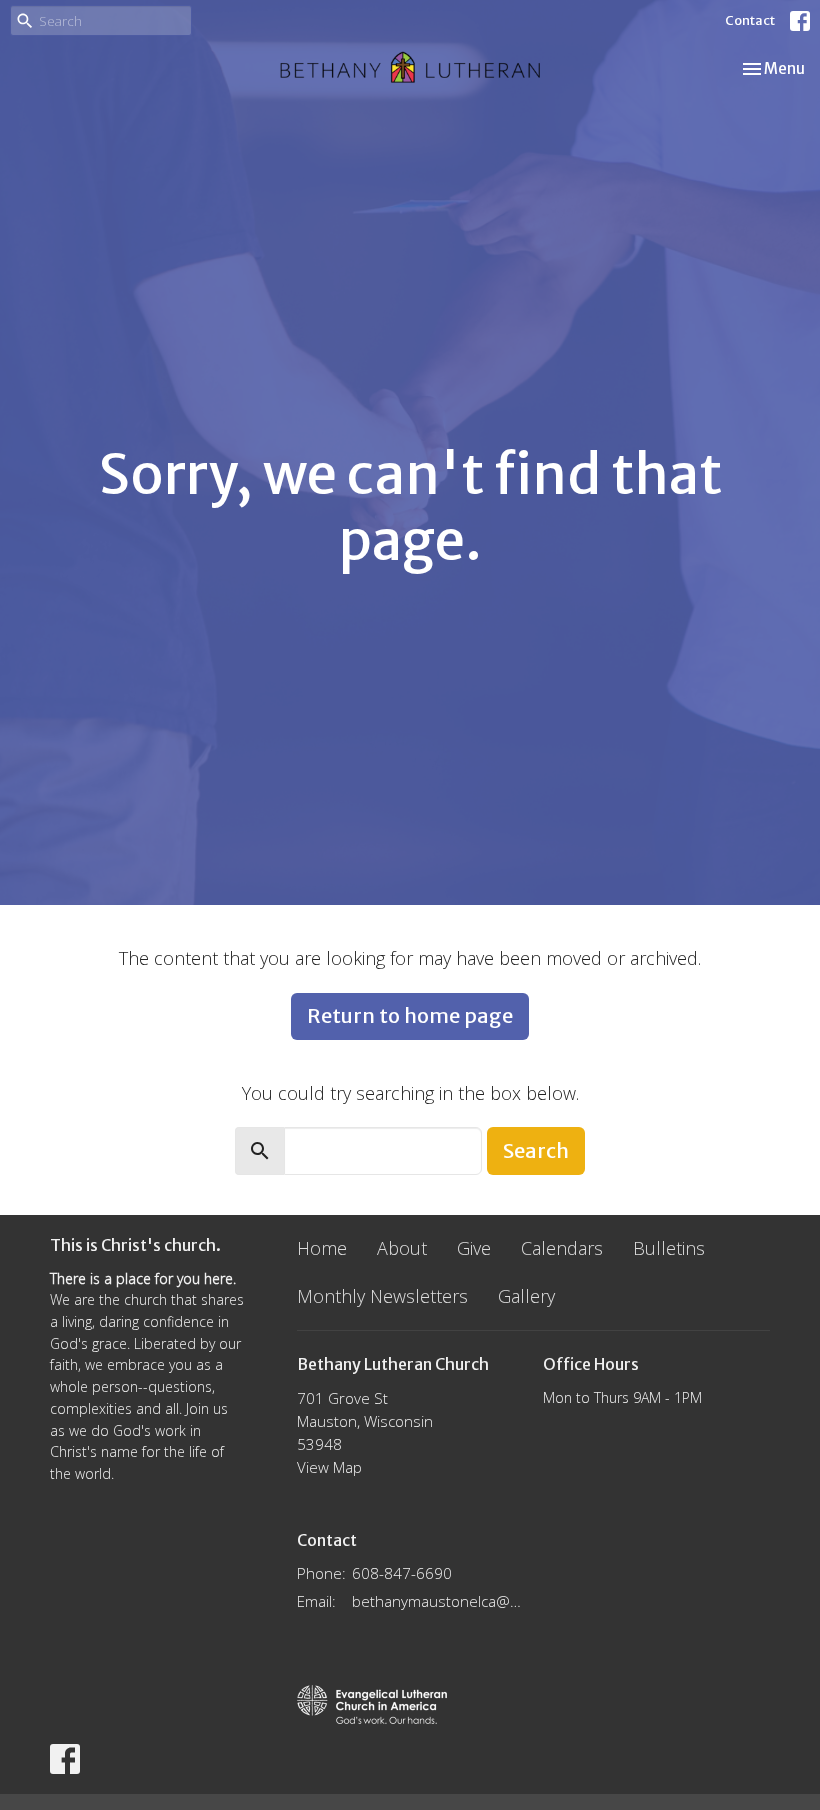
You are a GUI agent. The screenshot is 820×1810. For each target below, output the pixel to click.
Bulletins (669, 1248)
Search (536, 1150)
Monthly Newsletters (382, 1296)
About (402, 1248)
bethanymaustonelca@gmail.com (438, 1601)
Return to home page (410, 1015)
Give (474, 1248)
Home (322, 1248)
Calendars (562, 1248)
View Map (329, 1467)
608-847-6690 (402, 1573)
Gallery (526, 1296)
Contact (750, 20)
